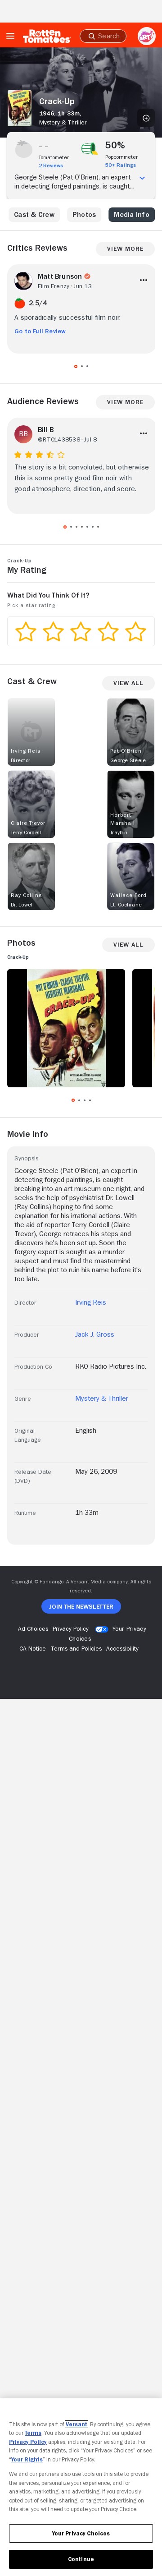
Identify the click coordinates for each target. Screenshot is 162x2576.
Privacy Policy (28, 2442)
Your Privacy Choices (81, 2533)
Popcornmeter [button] (121, 157)
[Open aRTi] (147, 36)
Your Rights (27, 2459)
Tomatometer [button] (54, 157)
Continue (81, 2559)
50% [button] (115, 145)
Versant (76, 2424)
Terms (33, 2433)
